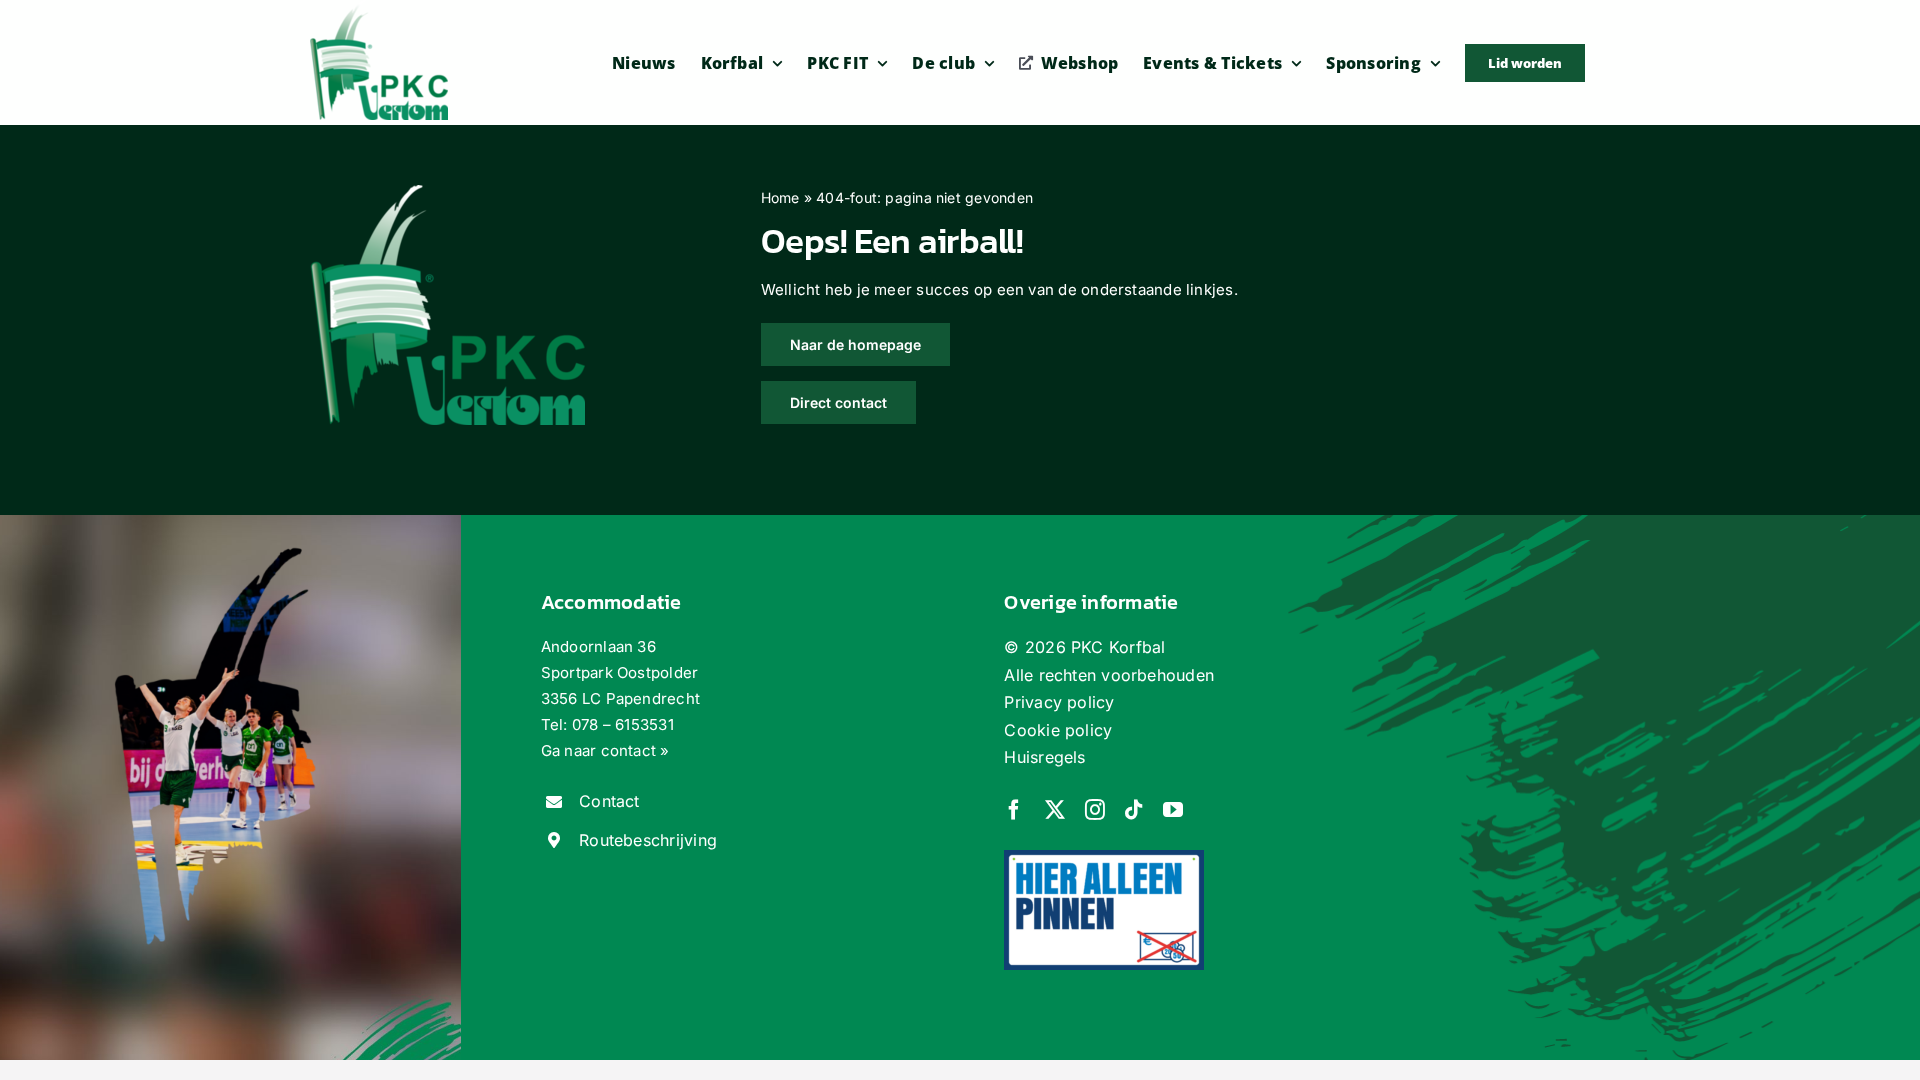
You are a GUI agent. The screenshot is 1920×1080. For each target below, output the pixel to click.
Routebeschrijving (648, 840)
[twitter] (1055, 810)
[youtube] (1173, 810)
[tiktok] (1134, 810)
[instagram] (1095, 810)
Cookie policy (1058, 730)
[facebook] (1014, 810)
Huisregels (1044, 757)
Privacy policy (1059, 702)
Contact (609, 801)
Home (780, 197)
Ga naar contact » (605, 750)
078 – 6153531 (623, 724)
